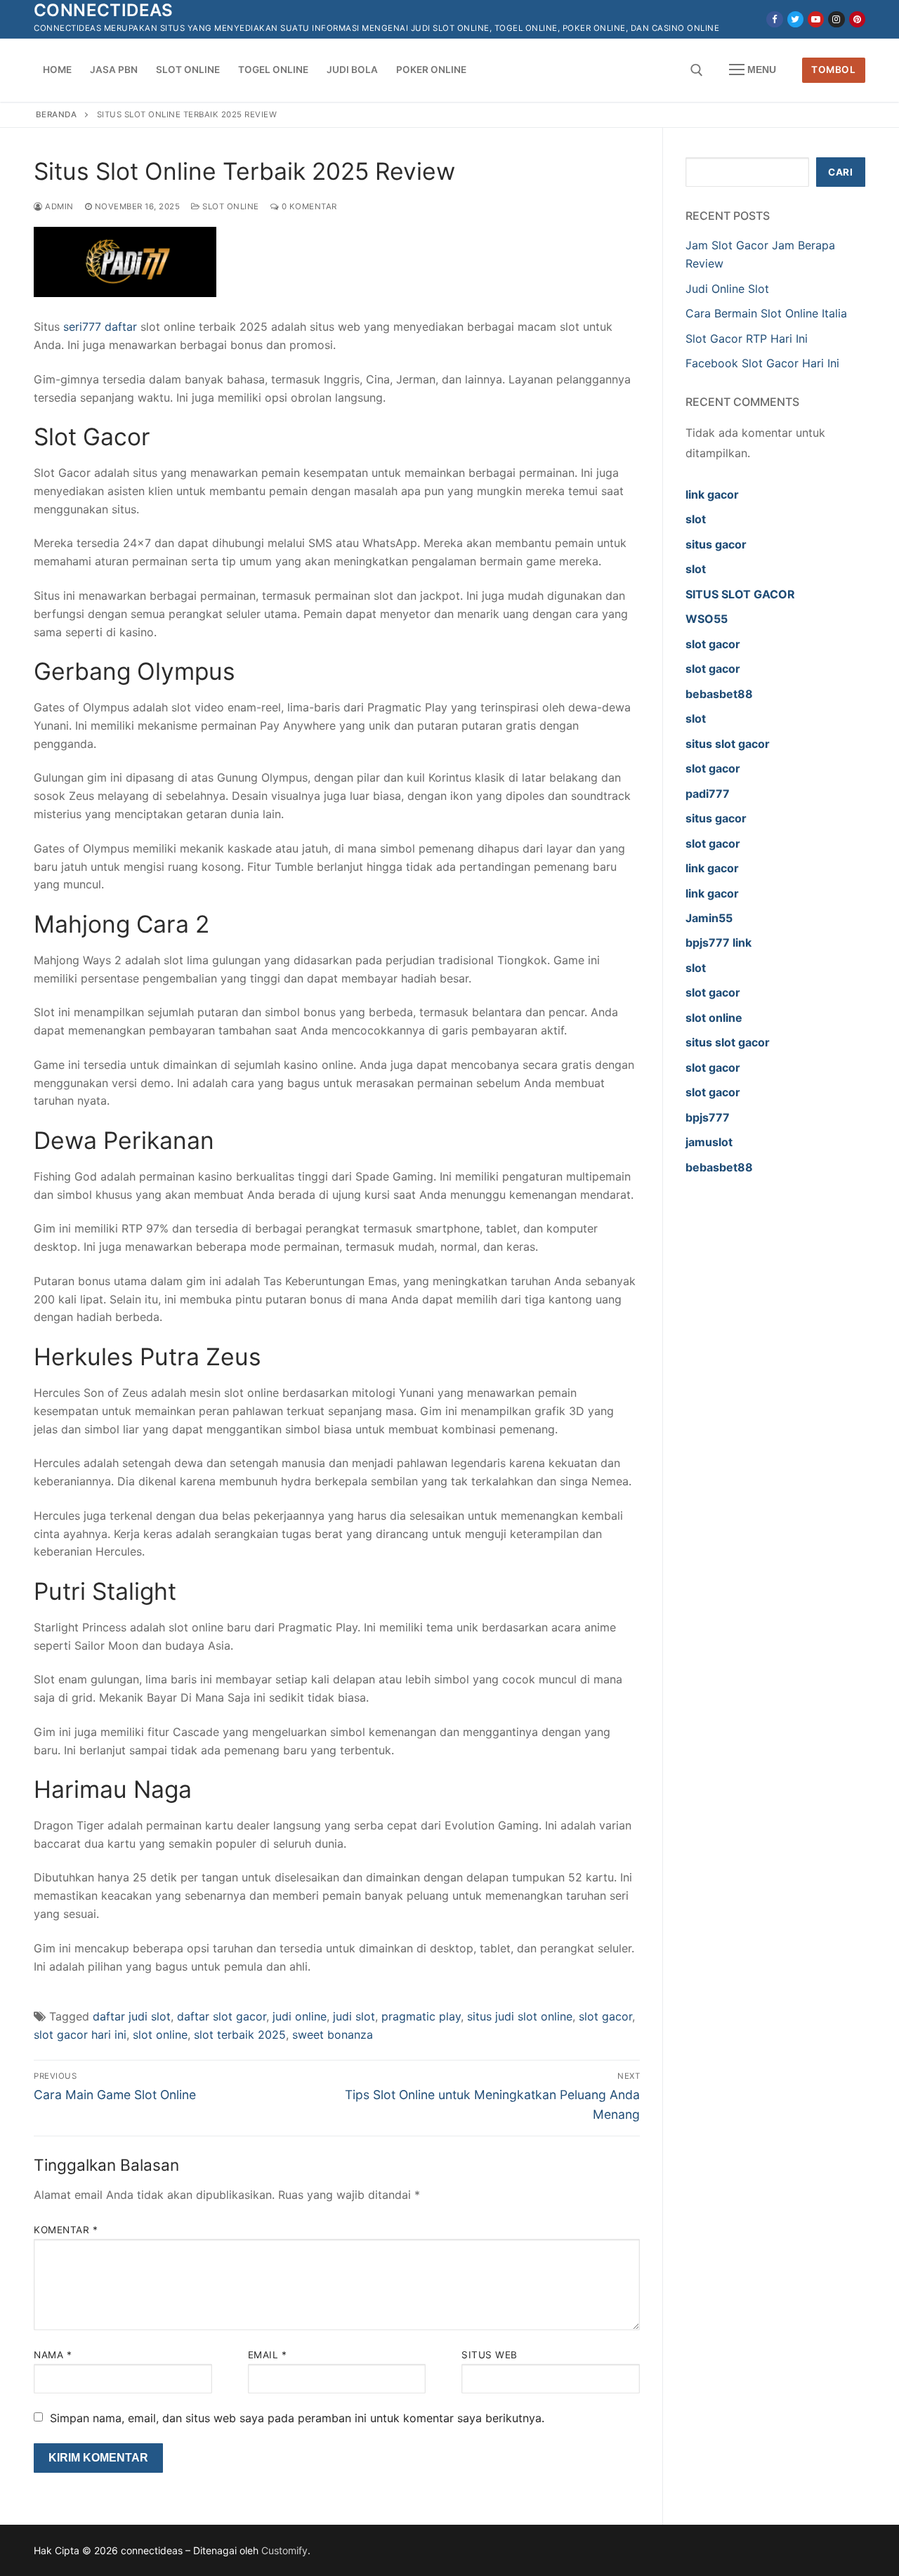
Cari (840, 172)
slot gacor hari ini (80, 2035)
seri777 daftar (100, 327)
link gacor (712, 494)
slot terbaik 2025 (240, 2035)
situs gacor (716, 544)
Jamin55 (709, 918)
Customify (284, 2550)
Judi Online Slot (727, 289)
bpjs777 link (718, 942)
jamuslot (709, 1142)
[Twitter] (795, 19)
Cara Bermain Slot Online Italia (766, 313)
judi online (300, 2016)
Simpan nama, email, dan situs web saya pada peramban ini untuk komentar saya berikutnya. (297, 2418)
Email (268, 2355)
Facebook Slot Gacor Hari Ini (762, 363)
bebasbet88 (719, 694)
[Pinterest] (857, 19)
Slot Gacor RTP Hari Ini (747, 339)
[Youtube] (816, 19)
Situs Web (490, 2355)
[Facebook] (774, 19)
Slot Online (230, 206)
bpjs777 (708, 1117)
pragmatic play (421, 2016)
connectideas (104, 10)
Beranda (57, 114)
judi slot (354, 2016)
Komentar (66, 2230)
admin (58, 206)
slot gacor (605, 2016)
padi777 (708, 794)
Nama (53, 2355)
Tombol (833, 70)
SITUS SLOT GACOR (740, 594)
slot (696, 519)
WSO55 (707, 619)
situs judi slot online (520, 2016)
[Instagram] (836, 19)
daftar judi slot (132, 2016)
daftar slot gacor (222, 2016)
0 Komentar (308, 206)
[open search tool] (697, 70)
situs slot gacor (728, 744)
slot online (160, 2035)
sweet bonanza (333, 2035)
